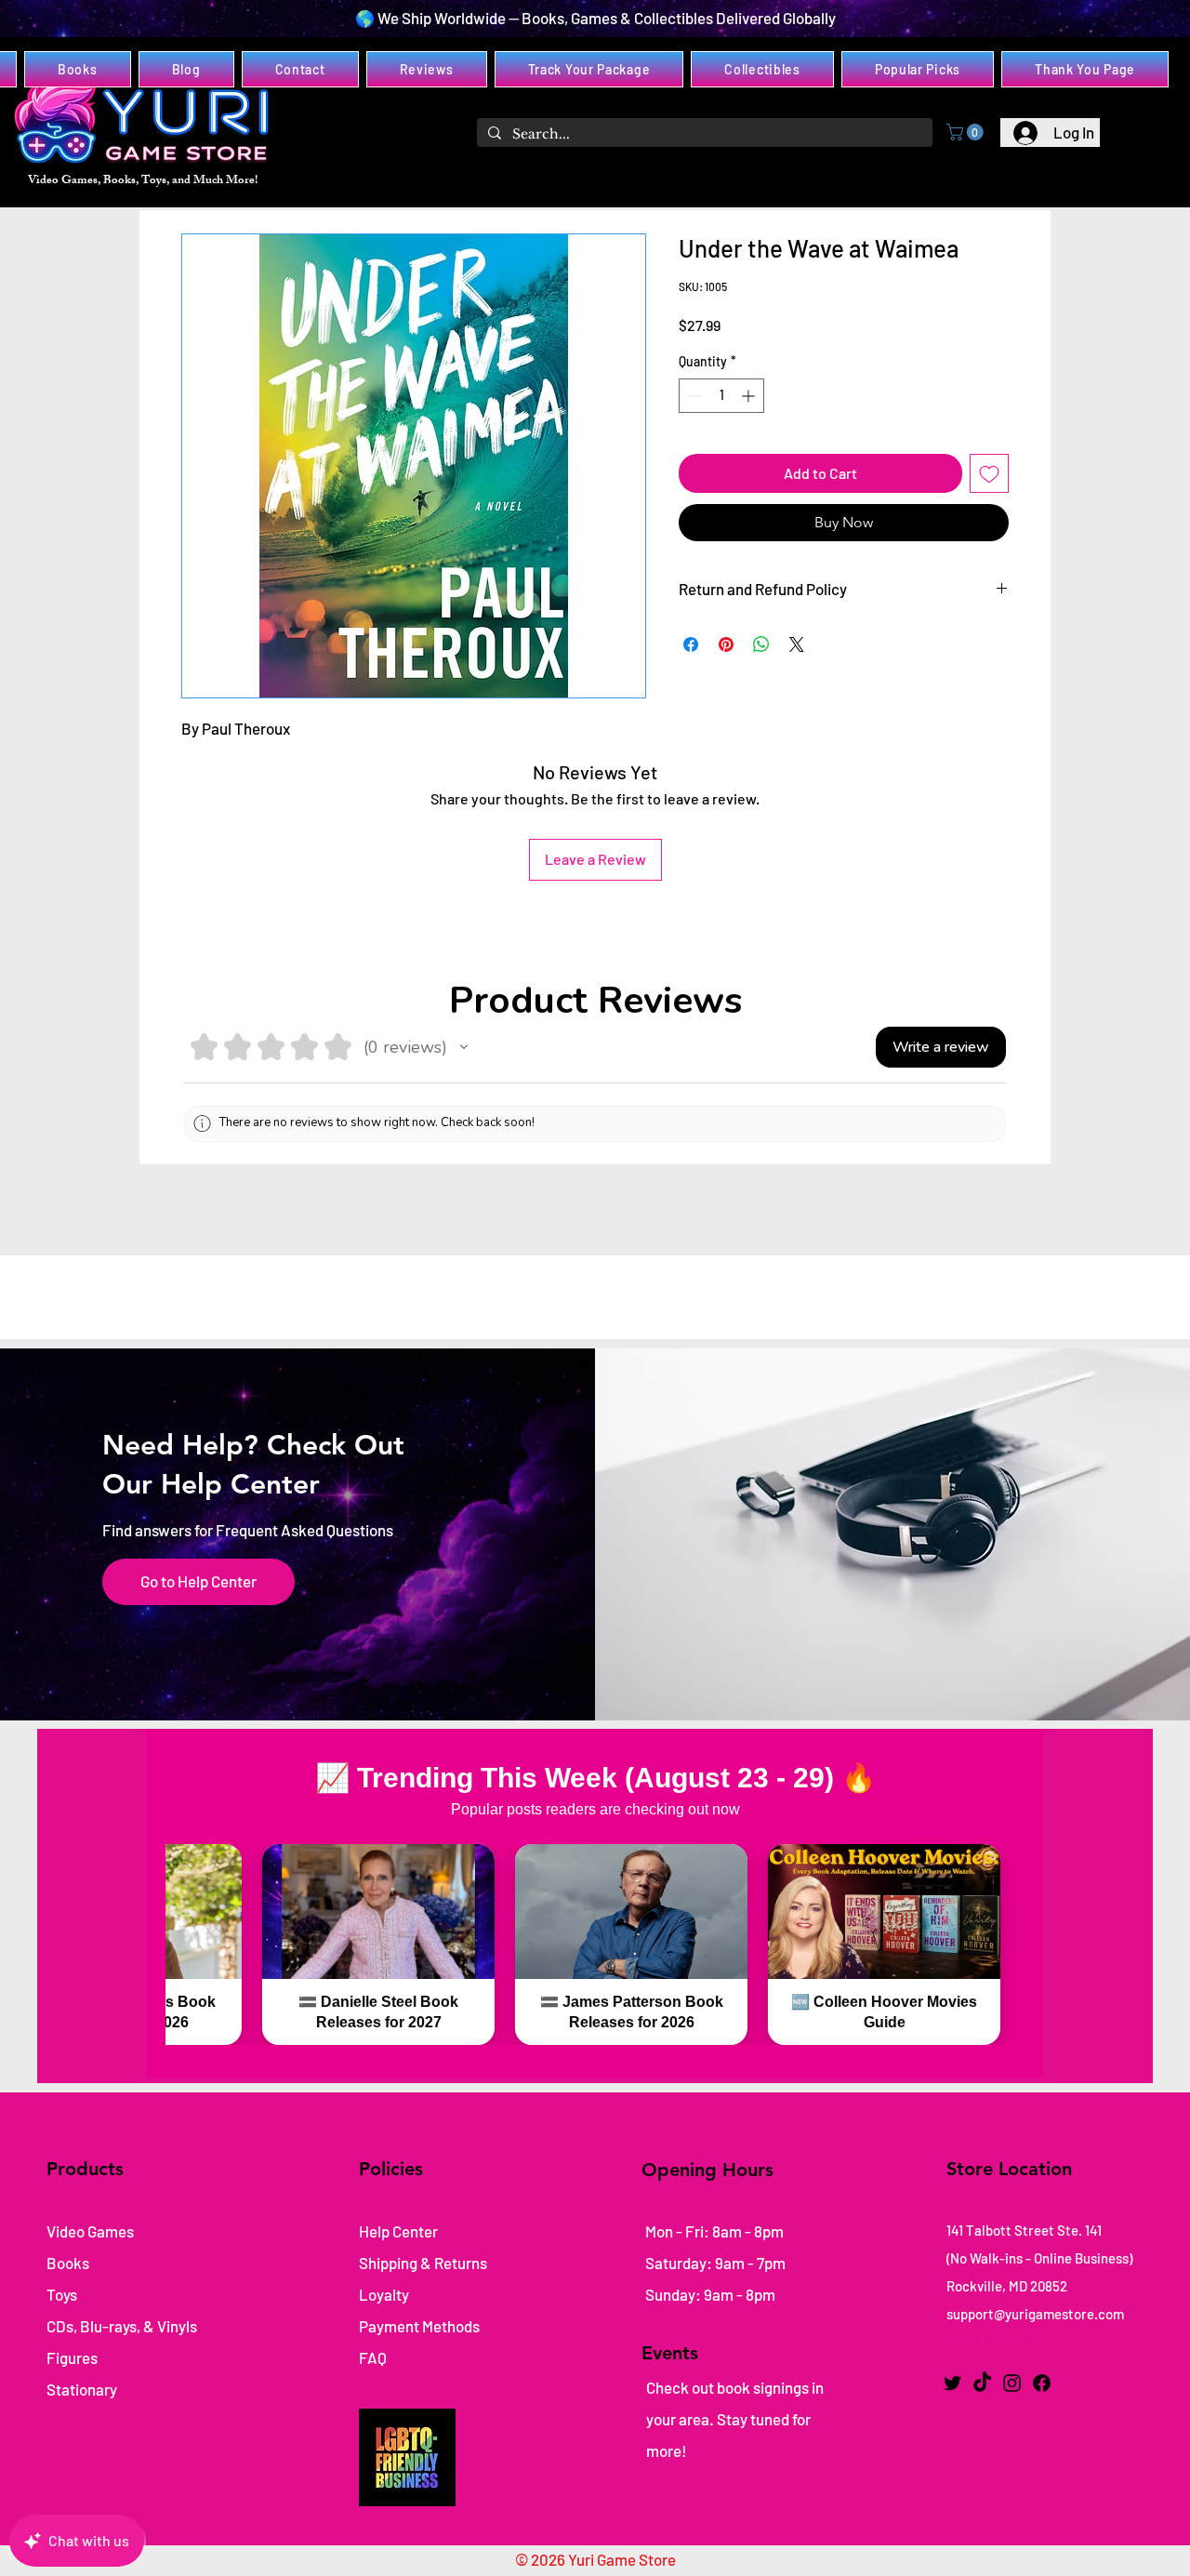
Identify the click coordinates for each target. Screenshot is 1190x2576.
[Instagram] (1012, 2383)
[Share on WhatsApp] (761, 644)
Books (68, 2263)
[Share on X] (797, 644)
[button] (967, 132)
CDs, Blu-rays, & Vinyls (122, 2326)
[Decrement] (693, 396)
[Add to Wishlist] (989, 473)
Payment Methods (421, 2326)
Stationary (82, 2389)
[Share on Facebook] (691, 644)
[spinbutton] (721, 396)
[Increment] (750, 396)
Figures (72, 2357)
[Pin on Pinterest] (726, 644)
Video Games (90, 2231)
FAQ (373, 2357)
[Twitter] (952, 2383)
